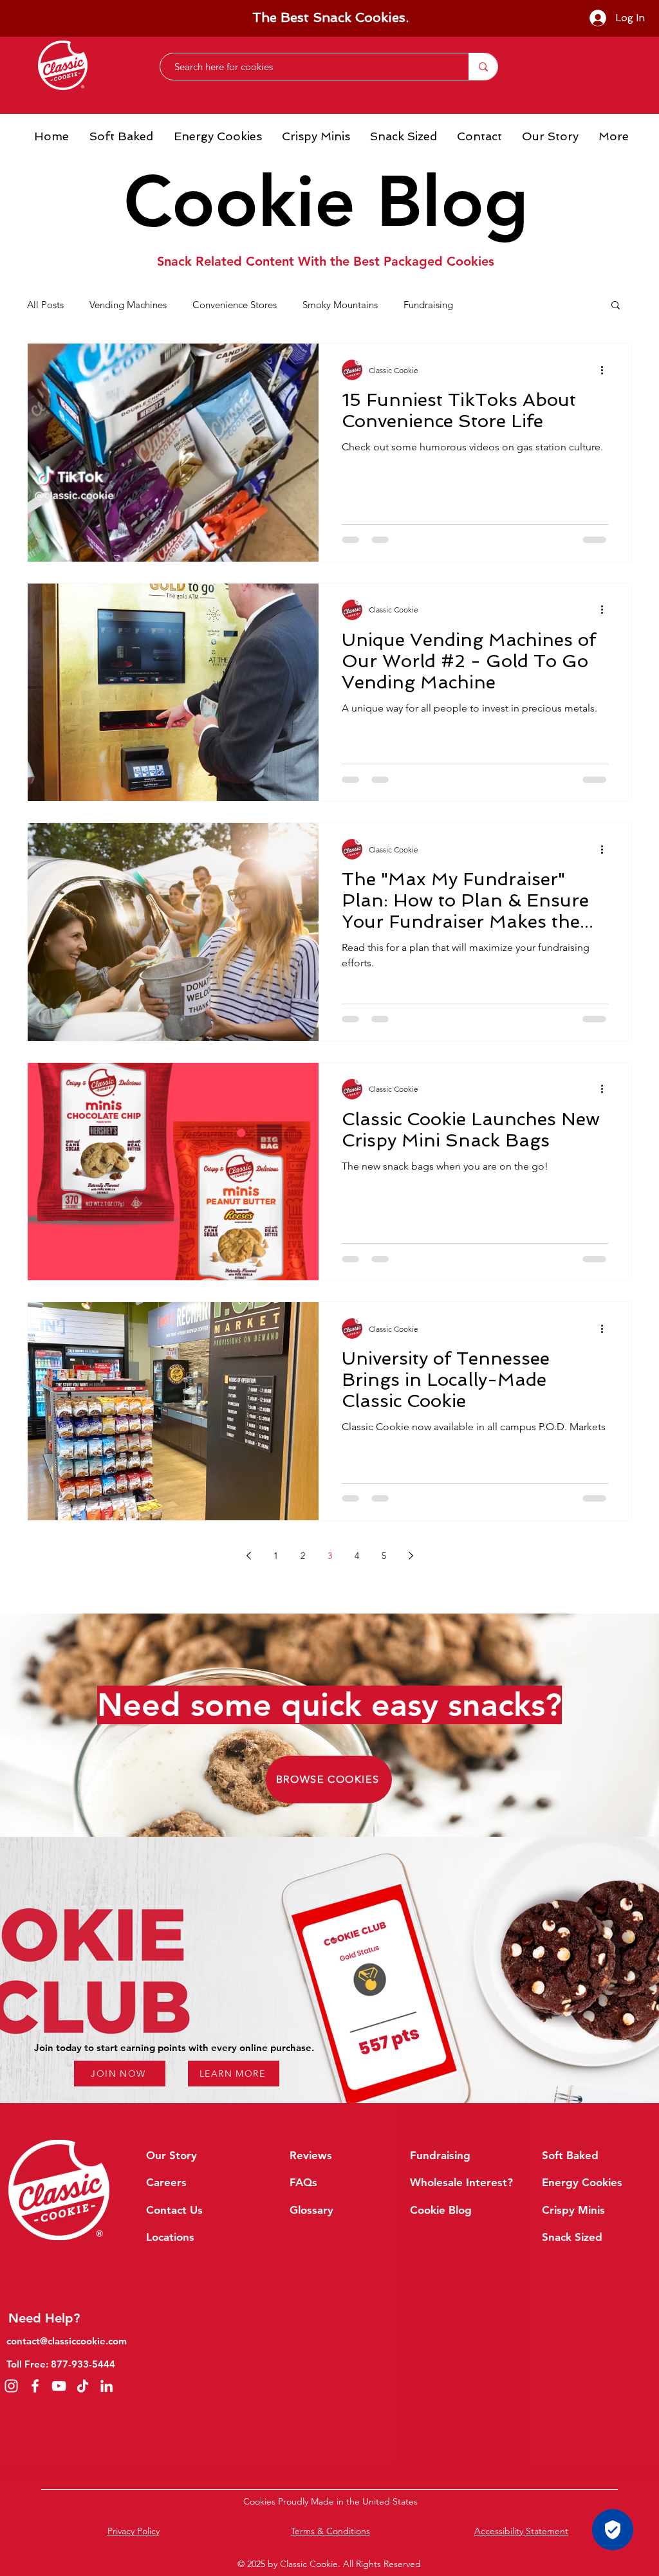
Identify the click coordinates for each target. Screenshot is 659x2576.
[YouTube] (59, 2386)
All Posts (45, 305)
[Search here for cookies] (483, 67)
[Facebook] (35, 2386)
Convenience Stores (235, 305)
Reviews (311, 2155)
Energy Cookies (582, 2182)
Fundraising (428, 305)
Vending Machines (128, 305)
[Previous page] (248, 1556)
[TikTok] (83, 2386)
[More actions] (606, 370)
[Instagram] (11, 2386)
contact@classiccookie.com (67, 2341)
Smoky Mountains (340, 305)
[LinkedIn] (107, 2386)
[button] (616, 306)
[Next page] (411, 1556)
